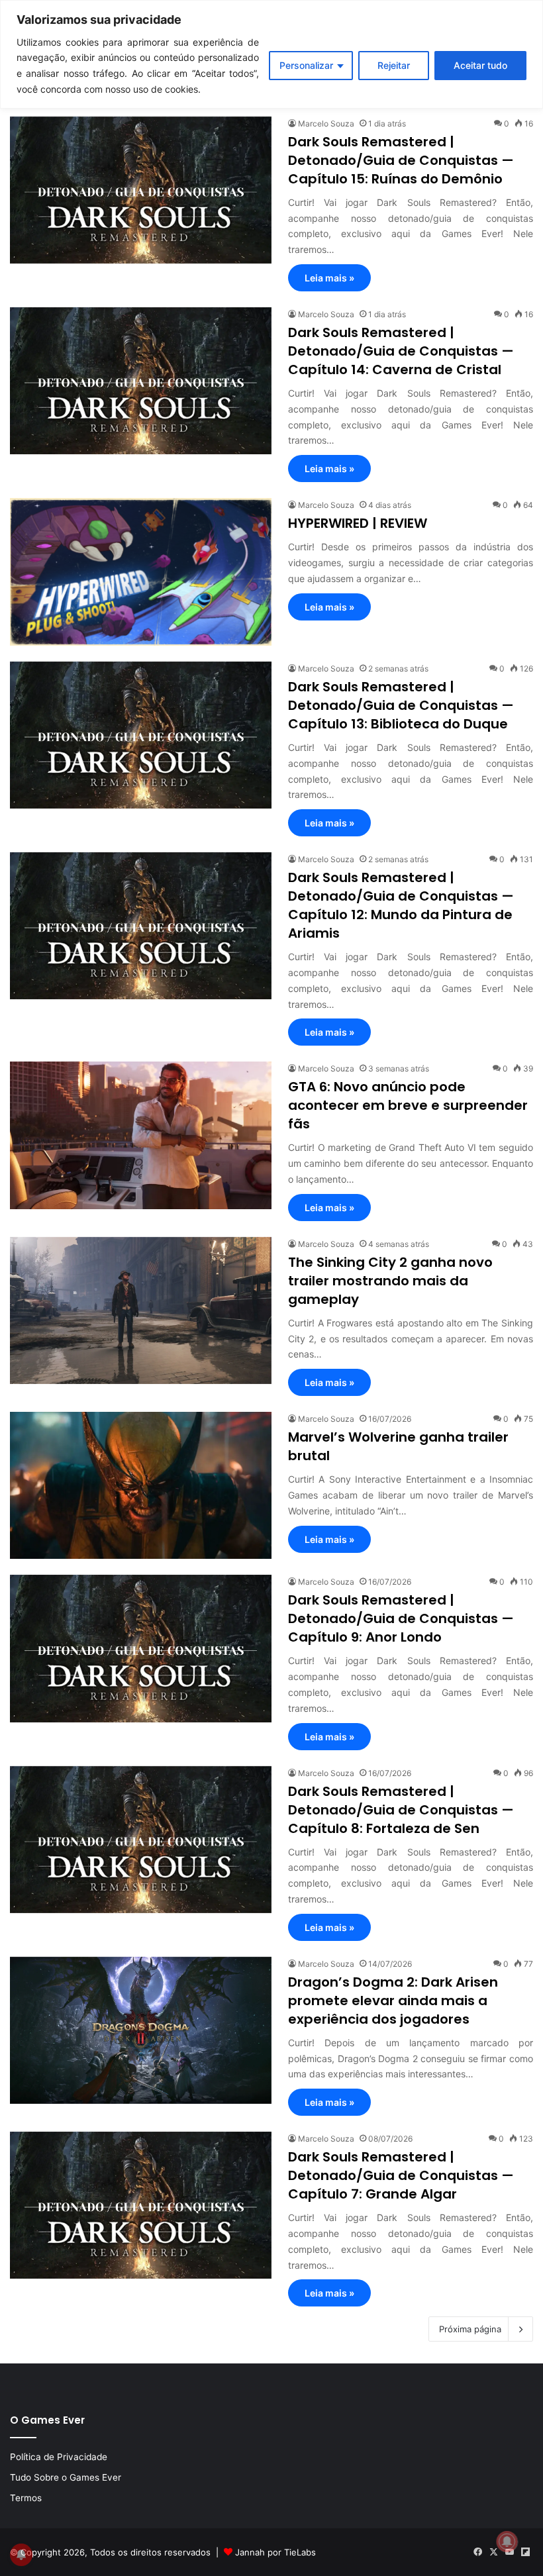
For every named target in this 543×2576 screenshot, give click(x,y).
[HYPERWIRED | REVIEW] (141, 572)
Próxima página (470, 2329)
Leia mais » (329, 278)
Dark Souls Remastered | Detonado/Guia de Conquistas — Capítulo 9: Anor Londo (401, 1618)
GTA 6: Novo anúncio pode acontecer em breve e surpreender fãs (408, 1105)
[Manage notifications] (507, 2542)
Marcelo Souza (326, 124)
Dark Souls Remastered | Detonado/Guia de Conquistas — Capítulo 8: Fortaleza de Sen (401, 1810)
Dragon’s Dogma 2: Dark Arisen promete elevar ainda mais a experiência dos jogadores (393, 2001)
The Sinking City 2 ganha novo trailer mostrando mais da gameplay (390, 1281)
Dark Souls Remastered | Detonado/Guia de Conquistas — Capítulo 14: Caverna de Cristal (401, 351)
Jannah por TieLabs (275, 2552)
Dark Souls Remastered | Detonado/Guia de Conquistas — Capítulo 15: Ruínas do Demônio (401, 160)
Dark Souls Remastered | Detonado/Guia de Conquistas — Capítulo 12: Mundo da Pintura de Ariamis (401, 905)
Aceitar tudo (480, 65)
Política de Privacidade (59, 2457)
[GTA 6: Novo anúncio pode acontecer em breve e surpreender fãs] (141, 1135)
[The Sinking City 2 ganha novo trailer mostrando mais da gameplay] (141, 1311)
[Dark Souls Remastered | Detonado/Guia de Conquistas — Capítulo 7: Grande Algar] (141, 2205)
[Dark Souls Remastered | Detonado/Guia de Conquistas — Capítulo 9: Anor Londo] (141, 1648)
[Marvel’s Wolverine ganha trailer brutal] (141, 1485)
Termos (26, 2498)
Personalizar (306, 65)
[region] (271, 54)
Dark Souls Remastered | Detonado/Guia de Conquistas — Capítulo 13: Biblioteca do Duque (401, 705)
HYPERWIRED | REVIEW (358, 523)
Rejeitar (394, 65)
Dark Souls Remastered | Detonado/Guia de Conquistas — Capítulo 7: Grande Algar (401, 2175)
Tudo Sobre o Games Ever (66, 2477)
